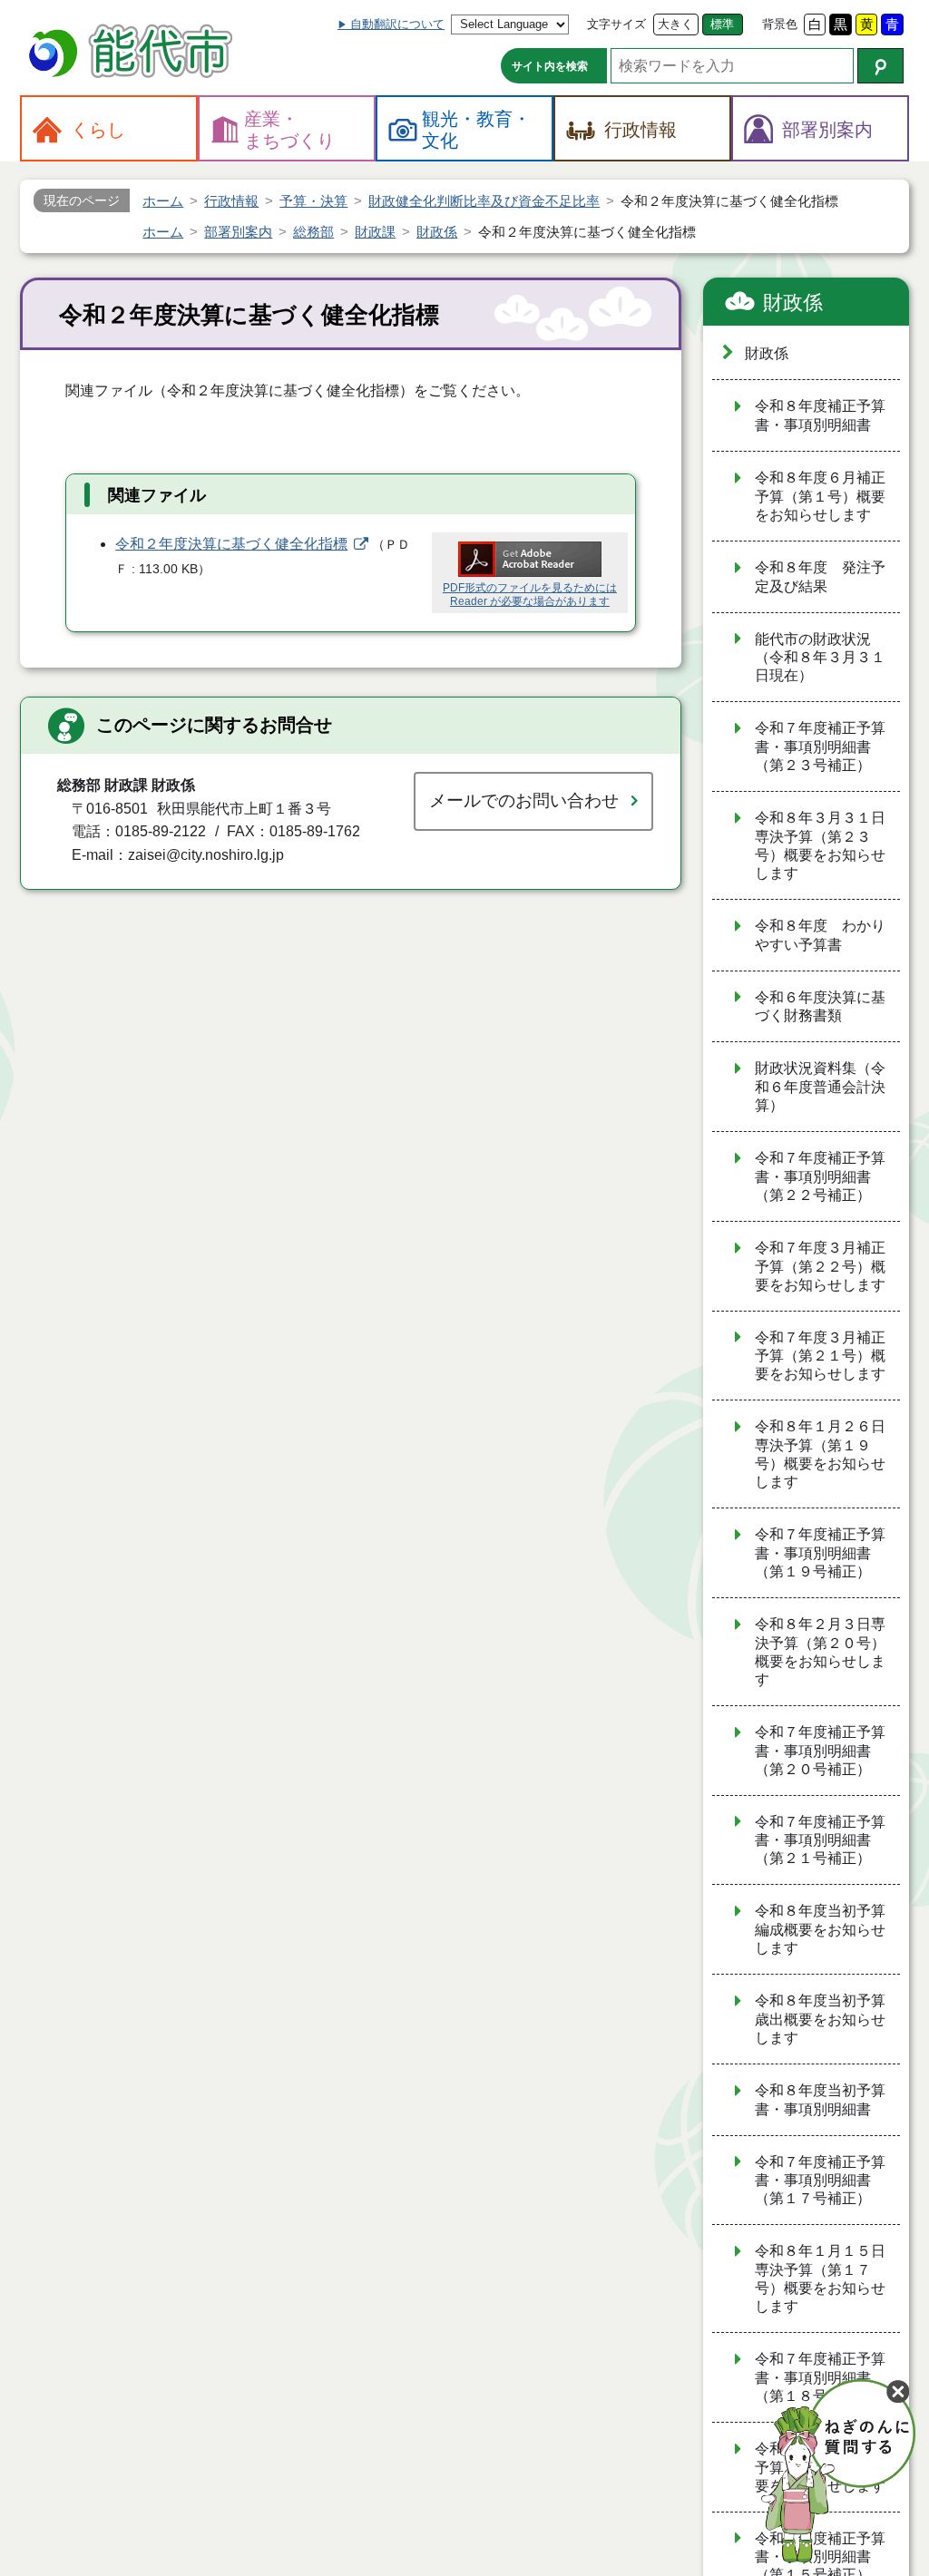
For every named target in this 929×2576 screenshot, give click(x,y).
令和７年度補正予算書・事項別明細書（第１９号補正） (820, 1553)
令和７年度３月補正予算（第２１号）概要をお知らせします (820, 1356)
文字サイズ (616, 24)
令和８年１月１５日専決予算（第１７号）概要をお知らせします (820, 2278)
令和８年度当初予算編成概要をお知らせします (820, 1929)
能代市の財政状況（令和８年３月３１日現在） (820, 658)
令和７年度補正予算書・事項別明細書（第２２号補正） (820, 1176)
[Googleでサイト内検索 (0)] (880, 66)
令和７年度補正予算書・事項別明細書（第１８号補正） (820, 2377)
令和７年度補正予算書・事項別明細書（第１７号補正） (820, 2181)
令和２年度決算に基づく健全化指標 (231, 544)
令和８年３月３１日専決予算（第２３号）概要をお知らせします (820, 845)
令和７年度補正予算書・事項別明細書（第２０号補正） (820, 1751)
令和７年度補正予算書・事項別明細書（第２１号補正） (820, 1840)
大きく (675, 24)
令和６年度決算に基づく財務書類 (820, 1007)
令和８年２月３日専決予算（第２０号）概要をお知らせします (820, 1652)
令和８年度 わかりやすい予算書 (820, 935)
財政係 (793, 302)
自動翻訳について (397, 24)
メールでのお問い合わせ (524, 800)
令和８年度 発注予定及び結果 (820, 577)
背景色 (780, 24)
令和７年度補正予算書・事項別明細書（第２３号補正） (820, 746)
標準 (722, 24)
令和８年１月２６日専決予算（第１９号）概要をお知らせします (820, 1454)
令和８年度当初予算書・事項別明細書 (820, 2100)
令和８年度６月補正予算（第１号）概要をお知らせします (820, 496)
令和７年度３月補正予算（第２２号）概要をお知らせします (820, 1266)
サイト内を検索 (550, 66)
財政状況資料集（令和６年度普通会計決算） (820, 1087)
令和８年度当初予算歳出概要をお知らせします (820, 2019)
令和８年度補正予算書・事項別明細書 (820, 415)
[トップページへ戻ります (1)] (133, 53)
